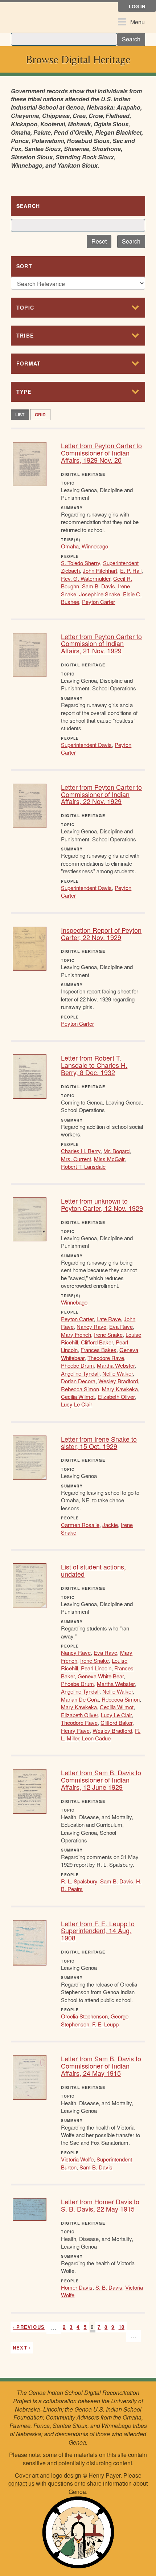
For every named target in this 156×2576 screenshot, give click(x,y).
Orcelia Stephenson (84, 2016)
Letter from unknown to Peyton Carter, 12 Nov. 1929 (102, 1204)
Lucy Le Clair (77, 1404)
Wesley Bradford (118, 1381)
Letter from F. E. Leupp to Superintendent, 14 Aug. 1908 (98, 1931)
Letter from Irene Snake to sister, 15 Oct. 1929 (99, 1442)
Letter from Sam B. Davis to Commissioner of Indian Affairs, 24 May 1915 (101, 2066)
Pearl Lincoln (96, 1668)
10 (122, 2327)
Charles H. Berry (81, 1151)
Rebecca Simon (80, 1389)
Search (131, 39)
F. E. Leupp (105, 2024)
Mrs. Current (76, 1159)
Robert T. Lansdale (83, 1166)
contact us (21, 2483)
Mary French (76, 1334)
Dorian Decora (78, 1381)
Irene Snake (108, 1334)
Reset (99, 241)
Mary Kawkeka (120, 1389)
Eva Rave (121, 1326)
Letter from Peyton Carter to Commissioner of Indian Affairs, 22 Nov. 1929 (101, 794)
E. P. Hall (131, 570)
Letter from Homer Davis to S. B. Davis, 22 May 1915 (100, 2205)
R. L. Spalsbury (79, 1881)
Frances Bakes (98, 1350)
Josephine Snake (100, 594)
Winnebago (95, 546)
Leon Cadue (96, 1738)
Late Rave (109, 1319)
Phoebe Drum (77, 1365)
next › (22, 2348)
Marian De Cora (80, 1699)
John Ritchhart (100, 570)
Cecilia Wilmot (78, 1397)
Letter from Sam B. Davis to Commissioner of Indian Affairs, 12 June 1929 (101, 1780)
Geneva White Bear (101, 1676)
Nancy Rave (91, 1326)
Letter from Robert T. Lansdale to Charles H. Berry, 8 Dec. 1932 (94, 1065)
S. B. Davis (109, 2287)
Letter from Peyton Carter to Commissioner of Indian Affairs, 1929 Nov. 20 (101, 453)
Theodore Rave (106, 1358)
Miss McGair (109, 1159)
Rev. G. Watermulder (86, 578)
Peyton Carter (98, 602)
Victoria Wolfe (77, 2159)
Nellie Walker (118, 1373)
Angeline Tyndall (80, 1373)
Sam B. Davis (98, 586)
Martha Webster (116, 1365)
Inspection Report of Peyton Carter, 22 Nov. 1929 (101, 934)
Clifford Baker (97, 1342)
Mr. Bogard (116, 1151)
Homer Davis (77, 2287)
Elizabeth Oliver (116, 1397)
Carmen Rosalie (80, 1525)
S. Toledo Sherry (81, 563)
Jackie (110, 1525)
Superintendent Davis (86, 745)
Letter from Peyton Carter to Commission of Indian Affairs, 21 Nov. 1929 (101, 644)
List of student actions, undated (93, 1570)
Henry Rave (75, 1730)
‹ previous (29, 2327)
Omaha (70, 546)
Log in (137, 6)
